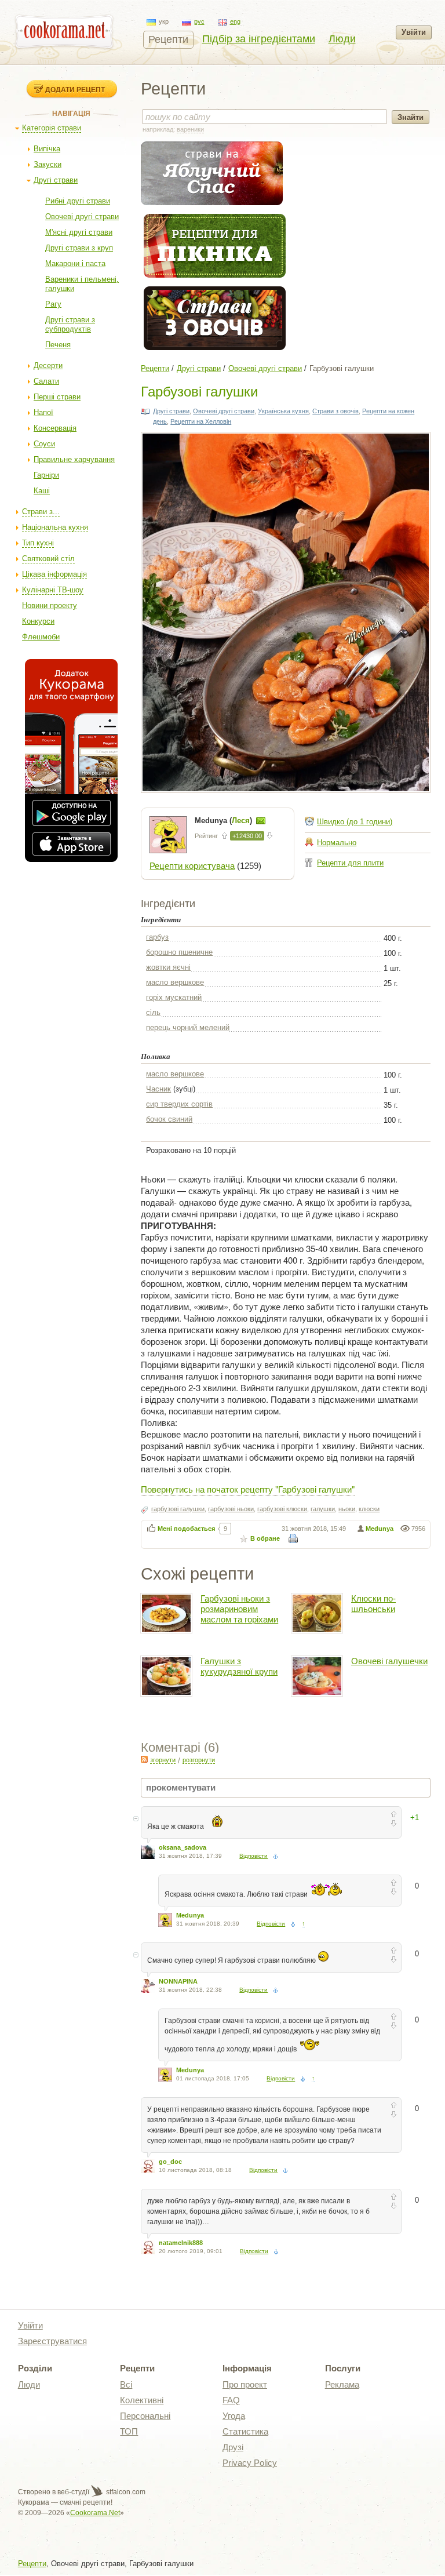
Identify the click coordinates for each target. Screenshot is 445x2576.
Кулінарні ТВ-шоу (53, 590)
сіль (153, 1012)
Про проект (245, 2384)
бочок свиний (169, 1119)
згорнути (163, 1760)
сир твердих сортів (179, 1104)
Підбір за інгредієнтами (259, 39)
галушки (323, 1509)
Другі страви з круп (79, 248)
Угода (234, 2416)
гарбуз (157, 937)
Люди (342, 39)
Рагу (53, 304)
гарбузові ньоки (231, 1509)
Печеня (58, 345)
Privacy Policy (250, 2463)
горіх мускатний (174, 997)
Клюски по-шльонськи (373, 1604)
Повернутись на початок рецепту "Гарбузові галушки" (248, 1489)
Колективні (142, 2400)
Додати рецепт (75, 89)
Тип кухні (38, 543)
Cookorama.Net (95, 2513)
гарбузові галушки (178, 1509)
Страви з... (41, 512)
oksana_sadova (183, 1847)
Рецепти (168, 39)
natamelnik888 (181, 2243)
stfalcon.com (125, 2492)
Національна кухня (55, 527)
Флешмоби (41, 637)
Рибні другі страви (78, 201)
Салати (46, 381)
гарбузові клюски (282, 1509)
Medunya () (225, 821)
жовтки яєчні (168, 967)
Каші (42, 491)
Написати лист (261, 821)
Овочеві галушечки (389, 1661)
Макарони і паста (75, 263)
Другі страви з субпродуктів (70, 324)
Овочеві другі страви (82, 217)
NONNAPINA (178, 1981)
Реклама (342, 2384)
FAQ (231, 2400)
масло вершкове (175, 982)
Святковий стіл (48, 559)
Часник (158, 1089)
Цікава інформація (54, 574)
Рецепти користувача (192, 866)
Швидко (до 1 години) (355, 822)
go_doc (170, 2162)
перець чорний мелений (188, 1027)
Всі (126, 2384)
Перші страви (57, 397)
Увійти (414, 32)
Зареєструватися (52, 2341)
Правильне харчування (74, 459)
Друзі (233, 2447)
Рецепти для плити (350, 863)
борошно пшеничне (179, 952)
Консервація (55, 428)
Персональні (145, 2416)
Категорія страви (52, 128)
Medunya (380, 1529)
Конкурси (38, 621)
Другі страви (56, 180)
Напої (43, 412)
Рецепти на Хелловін (201, 421)
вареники (190, 129)
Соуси (44, 444)
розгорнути (199, 1760)
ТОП (129, 2431)
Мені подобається (186, 1529)
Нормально (337, 843)
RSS (144, 1759)
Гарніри (46, 475)
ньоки (347, 1509)
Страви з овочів (335, 411)
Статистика (245, 2431)
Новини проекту (50, 605)
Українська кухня (283, 411)
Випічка (47, 149)
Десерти (48, 365)
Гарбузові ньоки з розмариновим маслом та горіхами (239, 1609)
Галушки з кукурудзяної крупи (239, 1666)
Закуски (48, 164)
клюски (369, 1509)
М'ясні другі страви (79, 232)
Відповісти (253, 1856)
